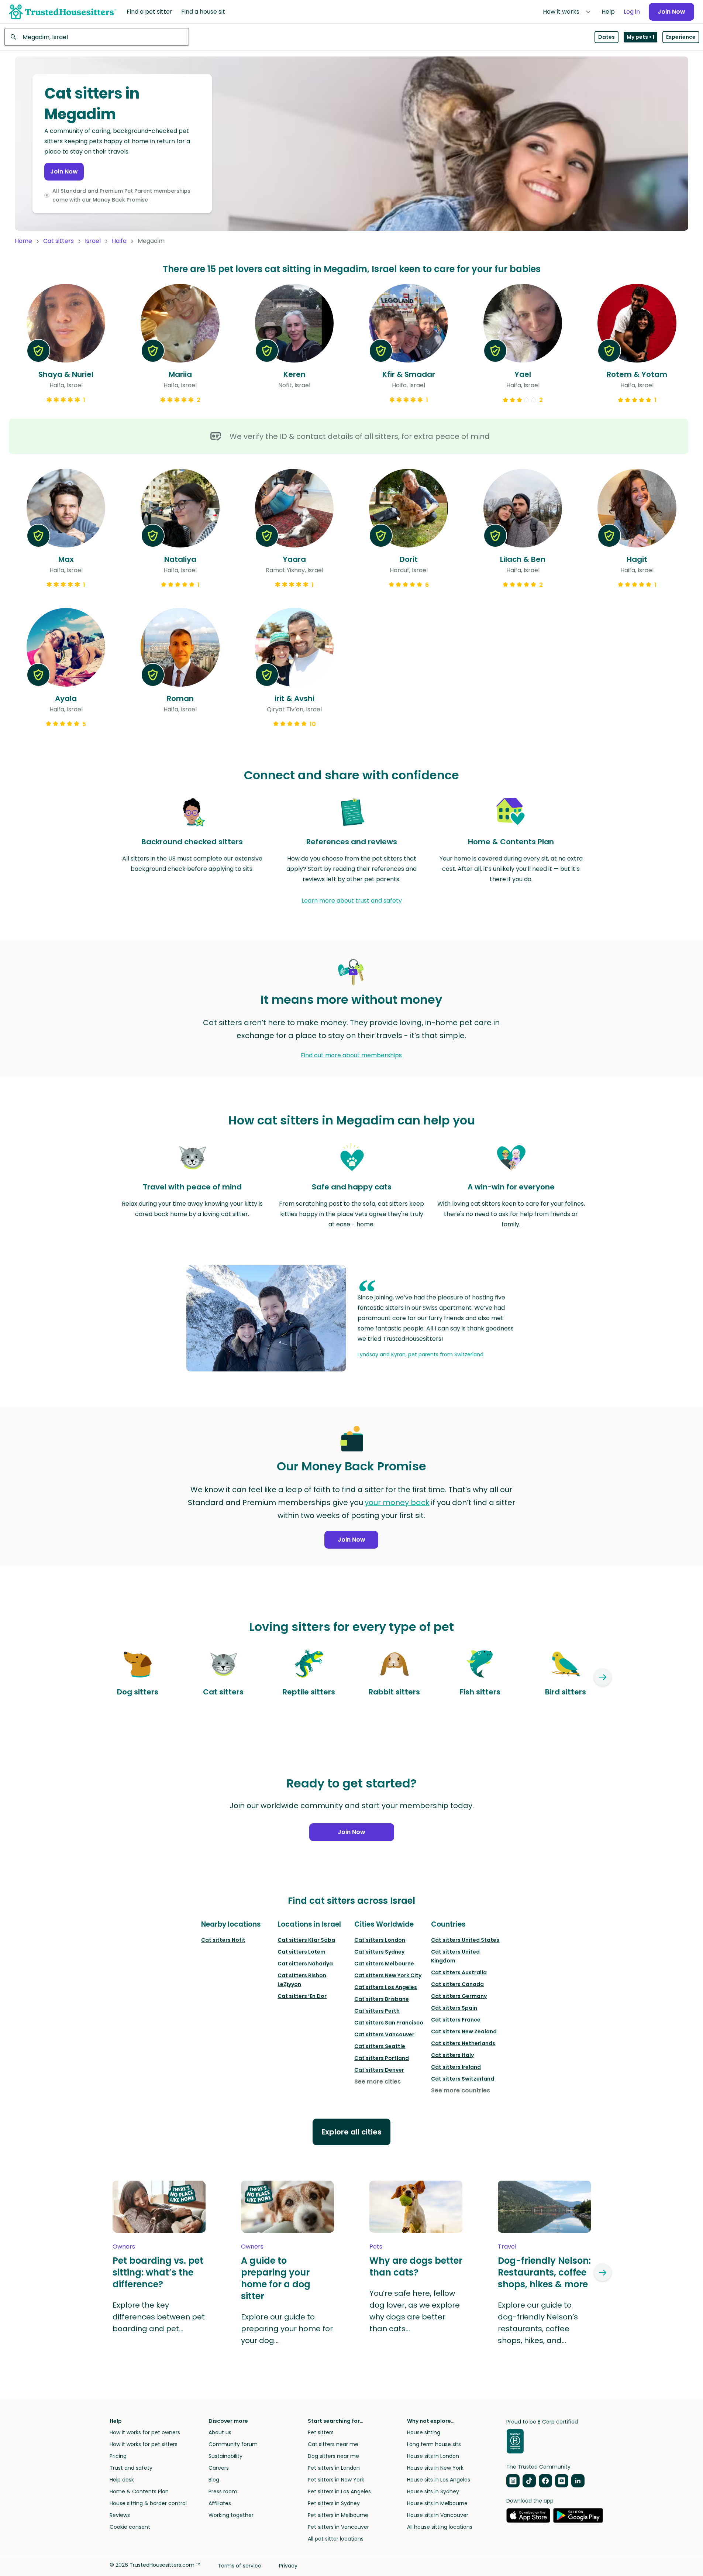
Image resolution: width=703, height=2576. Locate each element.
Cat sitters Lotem (301, 1952)
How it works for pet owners (145, 2432)
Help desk (122, 2480)
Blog (214, 2480)
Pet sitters (321, 2432)
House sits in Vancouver (438, 2515)
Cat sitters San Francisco (389, 2023)
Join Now (671, 12)
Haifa (119, 241)
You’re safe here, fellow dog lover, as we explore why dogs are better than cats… (415, 2311)
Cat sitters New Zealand (464, 2031)
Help (608, 12)
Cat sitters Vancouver (384, 2034)
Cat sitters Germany (459, 1996)
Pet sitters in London (334, 2468)
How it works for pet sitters (144, 2444)
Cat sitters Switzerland (463, 2079)
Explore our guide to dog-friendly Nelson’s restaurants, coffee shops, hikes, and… (538, 2323)
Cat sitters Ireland (456, 2067)
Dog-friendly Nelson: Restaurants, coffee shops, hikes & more (544, 2273)
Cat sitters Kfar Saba (306, 1940)
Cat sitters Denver (379, 2070)
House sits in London (433, 2456)
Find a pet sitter (149, 12)
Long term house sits (434, 2444)
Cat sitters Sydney (379, 1952)
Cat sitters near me (333, 2444)
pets (376, 2247)
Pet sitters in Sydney (334, 2503)
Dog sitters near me (333, 2456)
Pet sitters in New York (336, 2480)
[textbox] (97, 37)
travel (507, 2247)
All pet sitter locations (336, 2539)
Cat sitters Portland (382, 2058)
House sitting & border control (148, 2503)
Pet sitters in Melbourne (338, 2515)
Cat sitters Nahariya (305, 1964)
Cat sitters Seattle (380, 2046)
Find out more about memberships (351, 1055)
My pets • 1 (640, 37)
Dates (606, 37)
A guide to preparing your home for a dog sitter (276, 2278)
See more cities (378, 2082)
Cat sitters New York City (388, 1975)
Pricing (118, 2456)
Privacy (288, 2566)
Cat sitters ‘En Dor (302, 1996)
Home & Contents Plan (139, 2491)
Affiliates (220, 2503)
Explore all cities (351, 2132)
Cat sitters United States (465, 1940)
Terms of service (239, 2566)
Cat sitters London (380, 1940)
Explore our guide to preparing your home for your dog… (287, 2329)
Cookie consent (130, 2527)
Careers (219, 2468)
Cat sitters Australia (459, 1972)
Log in (632, 12)
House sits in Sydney (433, 2491)
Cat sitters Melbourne (384, 1964)
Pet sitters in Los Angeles (339, 2491)
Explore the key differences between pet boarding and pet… (159, 2317)
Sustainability (225, 2456)
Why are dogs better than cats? (416, 2267)
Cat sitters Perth (377, 2011)
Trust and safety (131, 2468)
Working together (231, 2515)
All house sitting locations (440, 2527)
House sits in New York (435, 2468)
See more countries (461, 2090)
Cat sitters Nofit (223, 1940)
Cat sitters (58, 241)
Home (23, 241)
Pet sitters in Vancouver (338, 2527)
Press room (223, 2491)
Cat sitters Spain (454, 2008)
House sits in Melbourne (437, 2503)
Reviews (120, 2515)
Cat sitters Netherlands (463, 2043)
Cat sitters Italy (452, 2055)
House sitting (424, 2432)
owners (124, 2247)
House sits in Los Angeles (439, 2480)
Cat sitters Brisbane (382, 1999)
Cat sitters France (456, 2020)
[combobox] (97, 37)
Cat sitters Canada (457, 1984)
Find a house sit (203, 12)
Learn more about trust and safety (352, 901)
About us (220, 2432)
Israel (93, 241)
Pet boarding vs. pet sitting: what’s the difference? (158, 2273)
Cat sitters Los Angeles (386, 1987)
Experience (681, 37)
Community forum (233, 2444)
